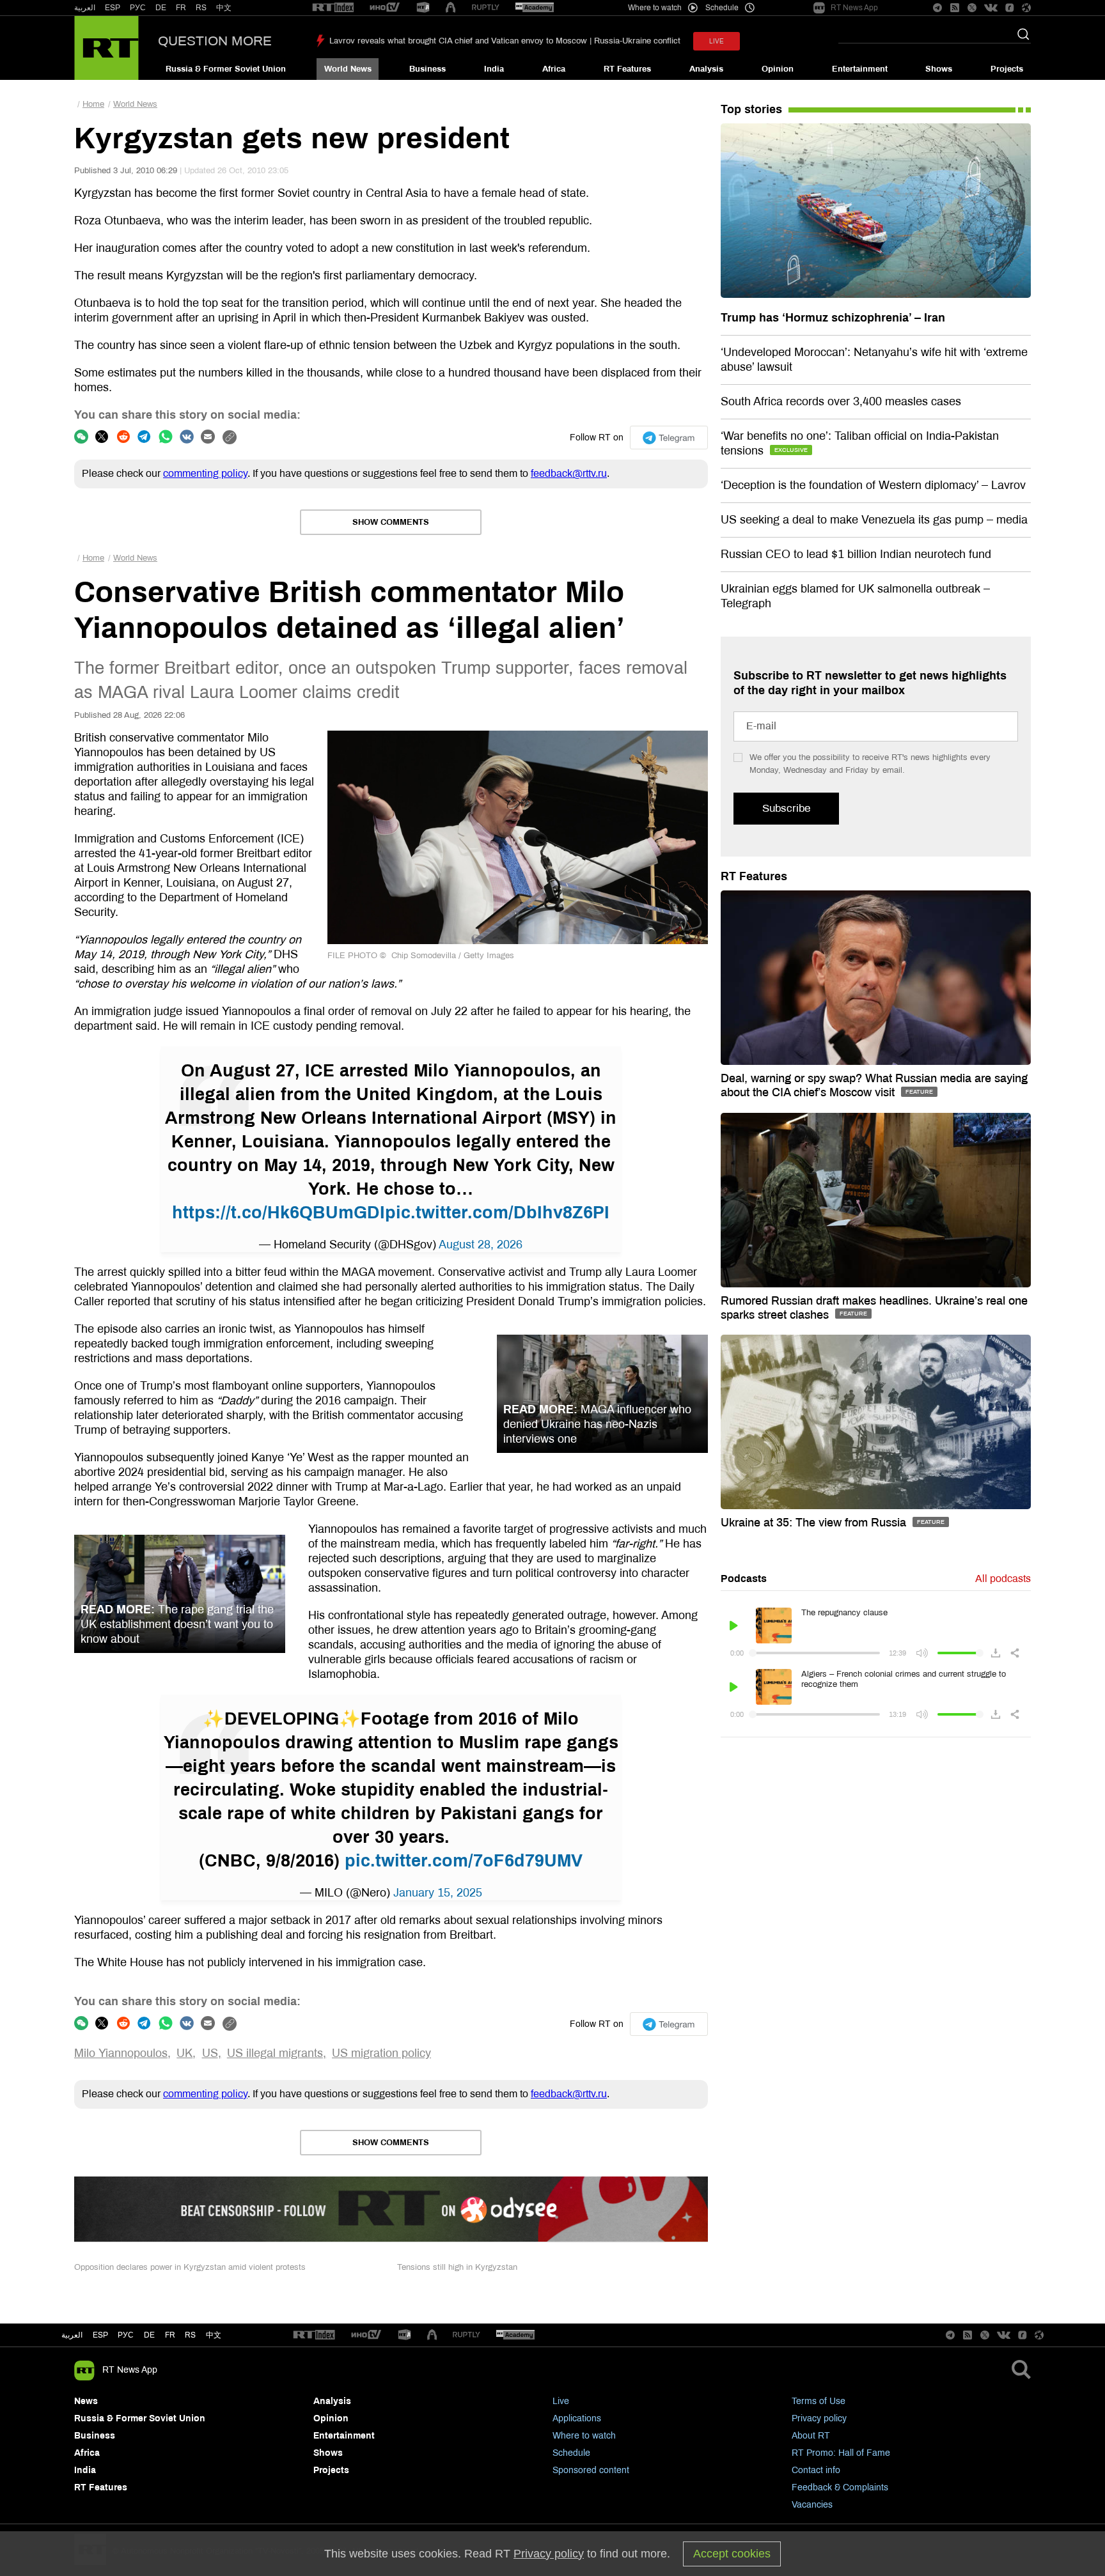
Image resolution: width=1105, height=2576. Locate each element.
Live (561, 2401)
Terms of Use (819, 2401)
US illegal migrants (275, 2053)
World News (348, 69)
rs (190, 2335)
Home (93, 104)
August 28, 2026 (481, 1245)
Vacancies (812, 2505)
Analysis (706, 69)
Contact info (816, 2470)
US (210, 2053)
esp (100, 2335)
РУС (138, 8)
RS (201, 8)
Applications (577, 2418)
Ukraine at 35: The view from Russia (815, 1523)
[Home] (106, 48)
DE (161, 8)
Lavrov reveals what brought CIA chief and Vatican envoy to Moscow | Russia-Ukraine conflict (505, 41)
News (86, 2401)
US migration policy (381, 2053)
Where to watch (584, 2436)
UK (184, 2053)
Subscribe (786, 808)
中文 (224, 8)
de (149, 2335)
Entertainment (860, 69)
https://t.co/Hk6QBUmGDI (278, 1213)
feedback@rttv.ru (569, 473)
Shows (939, 69)
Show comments (391, 522)
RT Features (627, 69)
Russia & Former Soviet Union (226, 69)
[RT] (333, 8)
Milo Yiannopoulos (121, 2053)
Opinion (778, 69)
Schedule (571, 2453)
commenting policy (205, 473)
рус (126, 2335)
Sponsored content (591, 2470)
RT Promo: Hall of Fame (841, 2453)
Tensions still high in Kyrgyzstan (457, 2267)
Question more (215, 41)
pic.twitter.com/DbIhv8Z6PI (497, 1213)
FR (181, 8)
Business (427, 69)
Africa (554, 69)
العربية (85, 8)
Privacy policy (819, 2418)
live (717, 41)
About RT (811, 2436)
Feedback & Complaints (840, 2487)
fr (170, 2335)
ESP (113, 8)
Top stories (751, 109)
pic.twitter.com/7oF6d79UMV (464, 1861)
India (494, 69)
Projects (1007, 69)
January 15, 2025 (438, 1893)
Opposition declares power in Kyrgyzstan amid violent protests (190, 2267)
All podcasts (1003, 1579)
